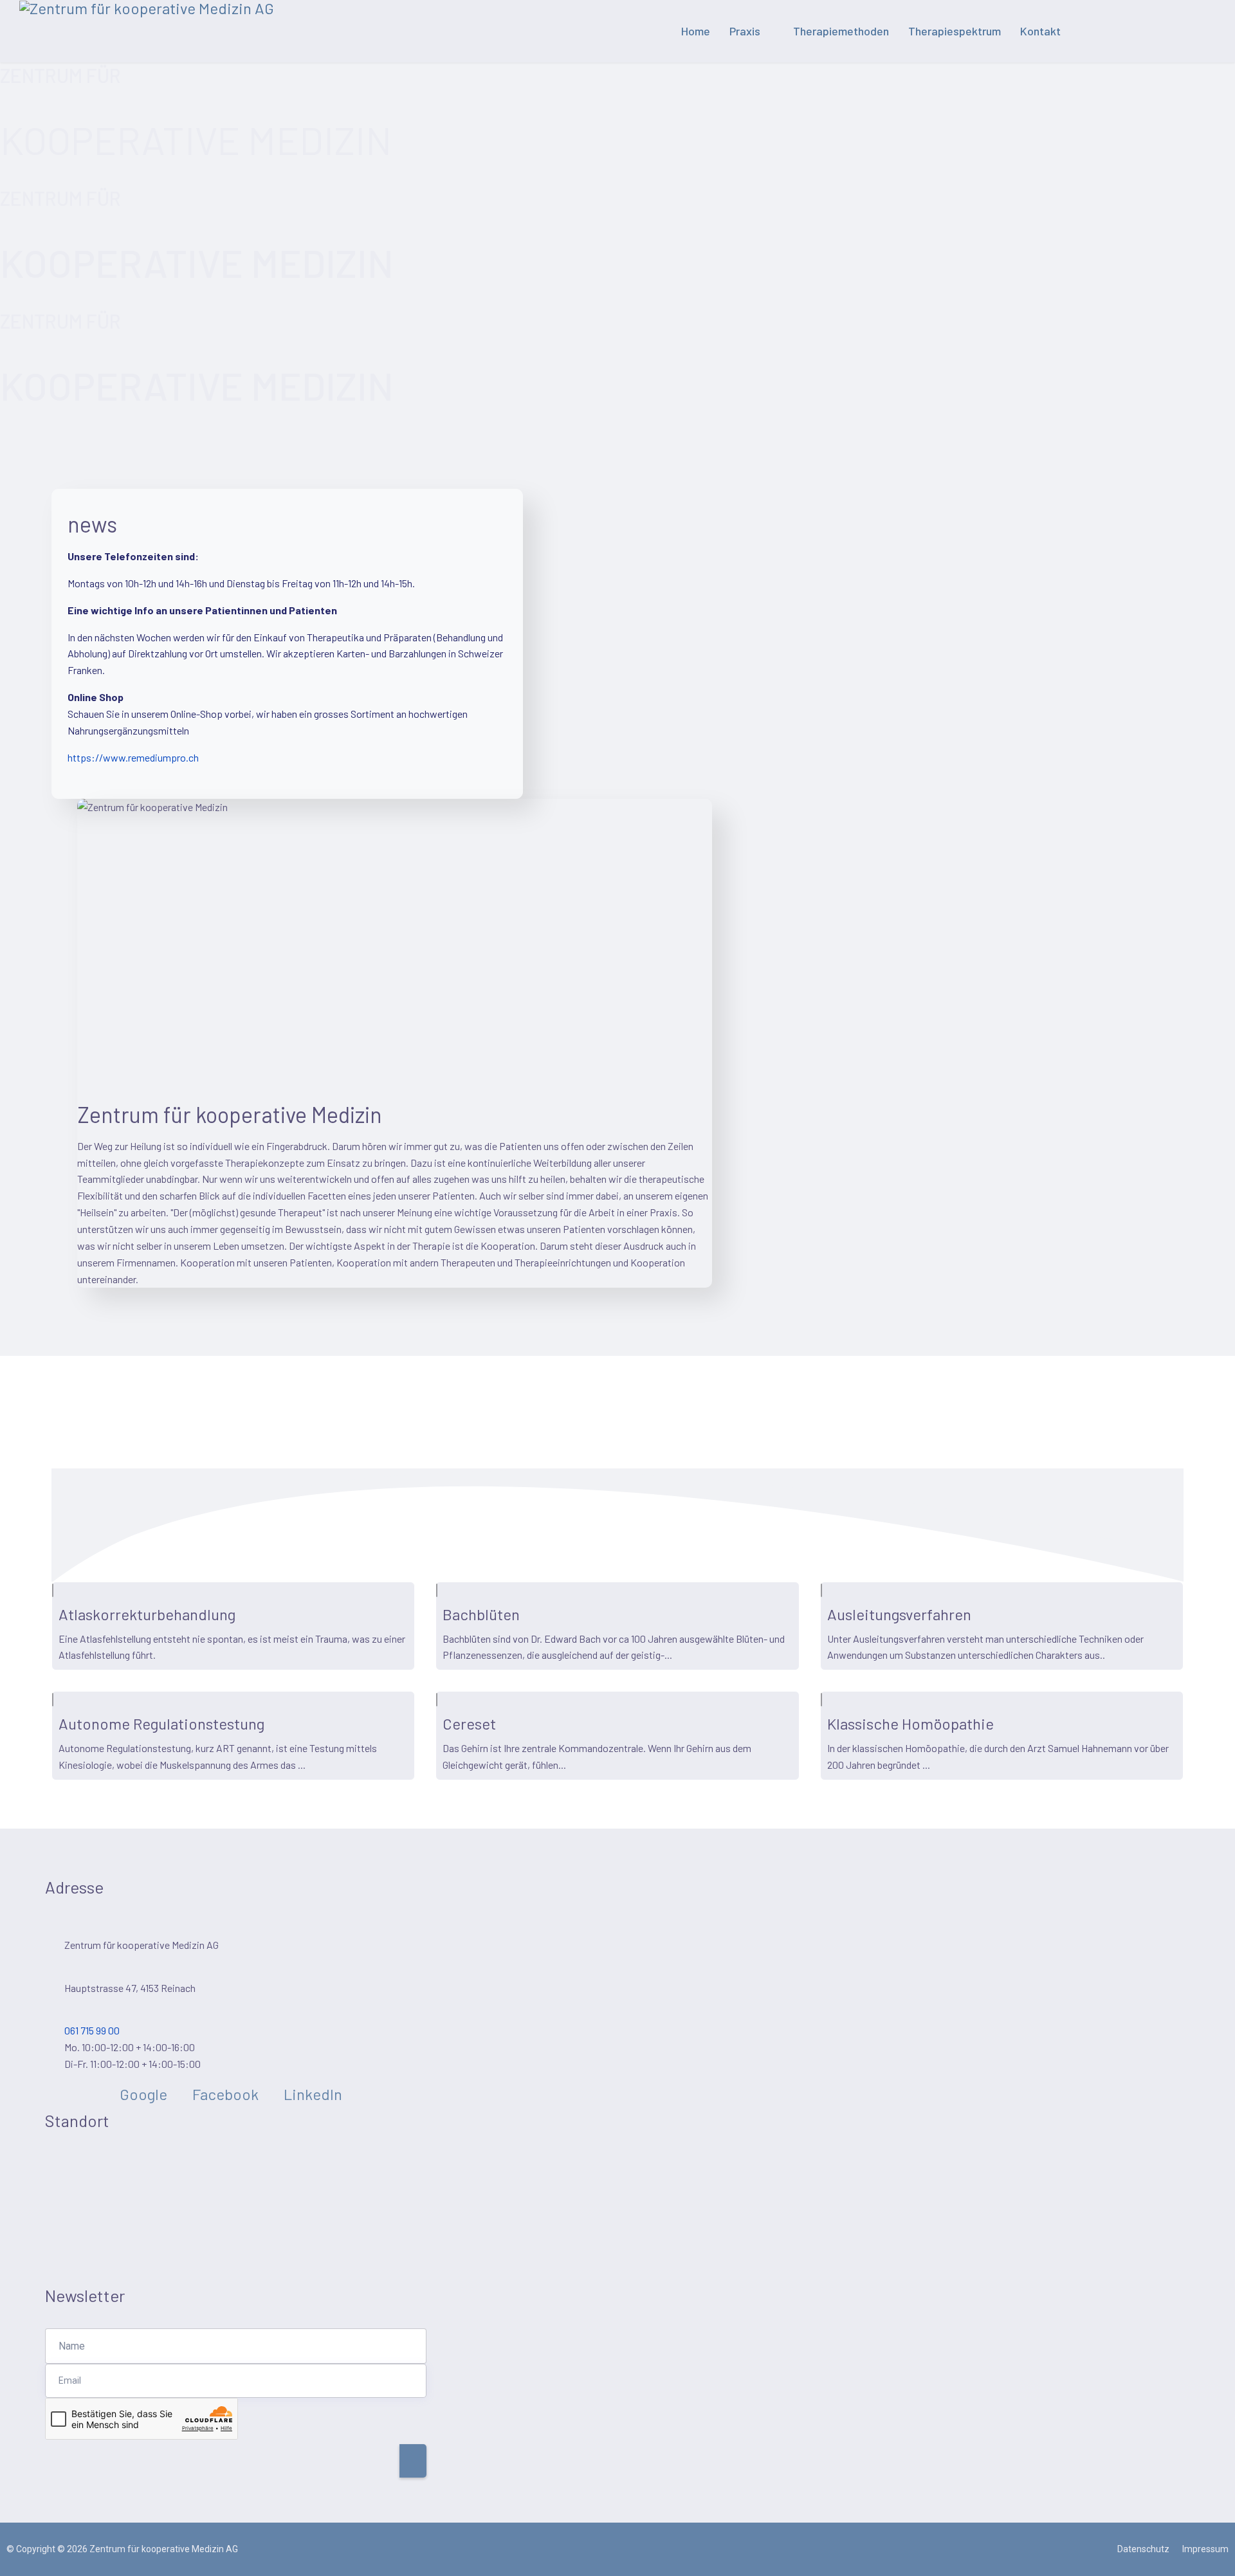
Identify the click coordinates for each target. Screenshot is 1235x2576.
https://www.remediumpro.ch (133, 757)
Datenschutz (1143, 2549)
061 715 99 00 (92, 2030)
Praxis (745, 31)
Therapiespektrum (955, 31)
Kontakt (1040, 31)
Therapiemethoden (841, 31)
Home (696, 31)
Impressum (1205, 2549)
